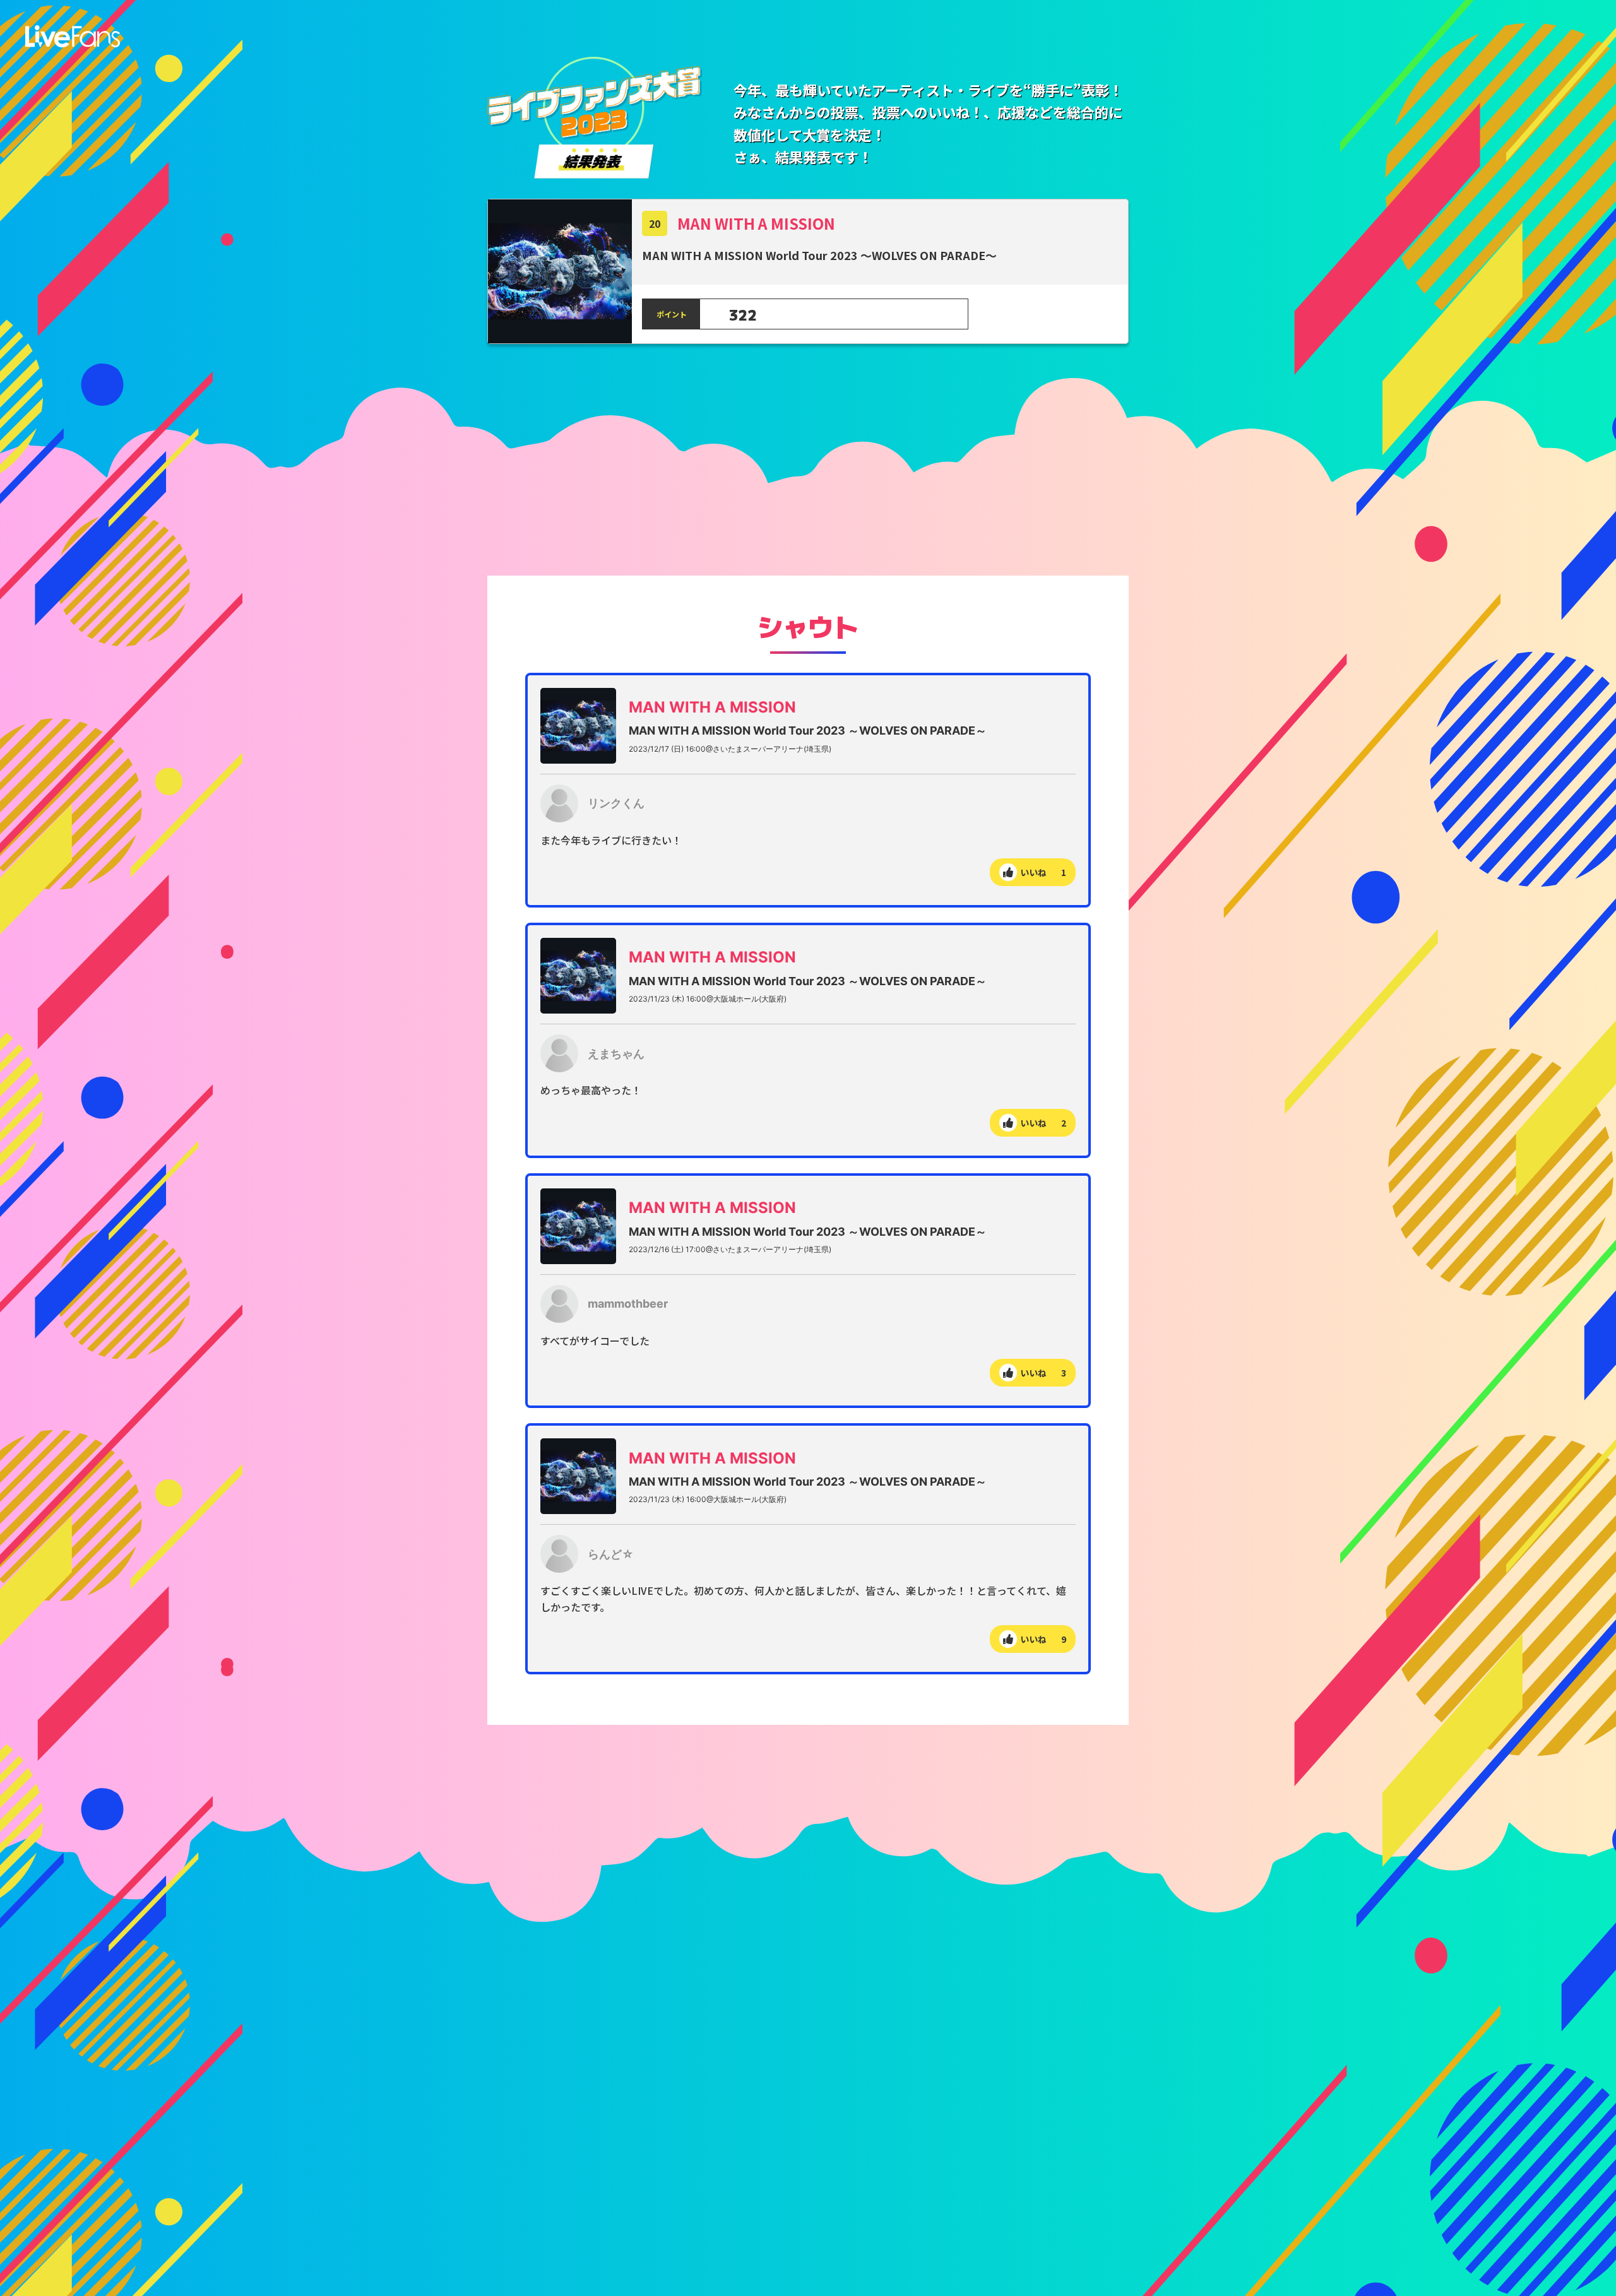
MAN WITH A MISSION (756, 223)
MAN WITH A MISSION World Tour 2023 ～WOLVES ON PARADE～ (808, 731)
